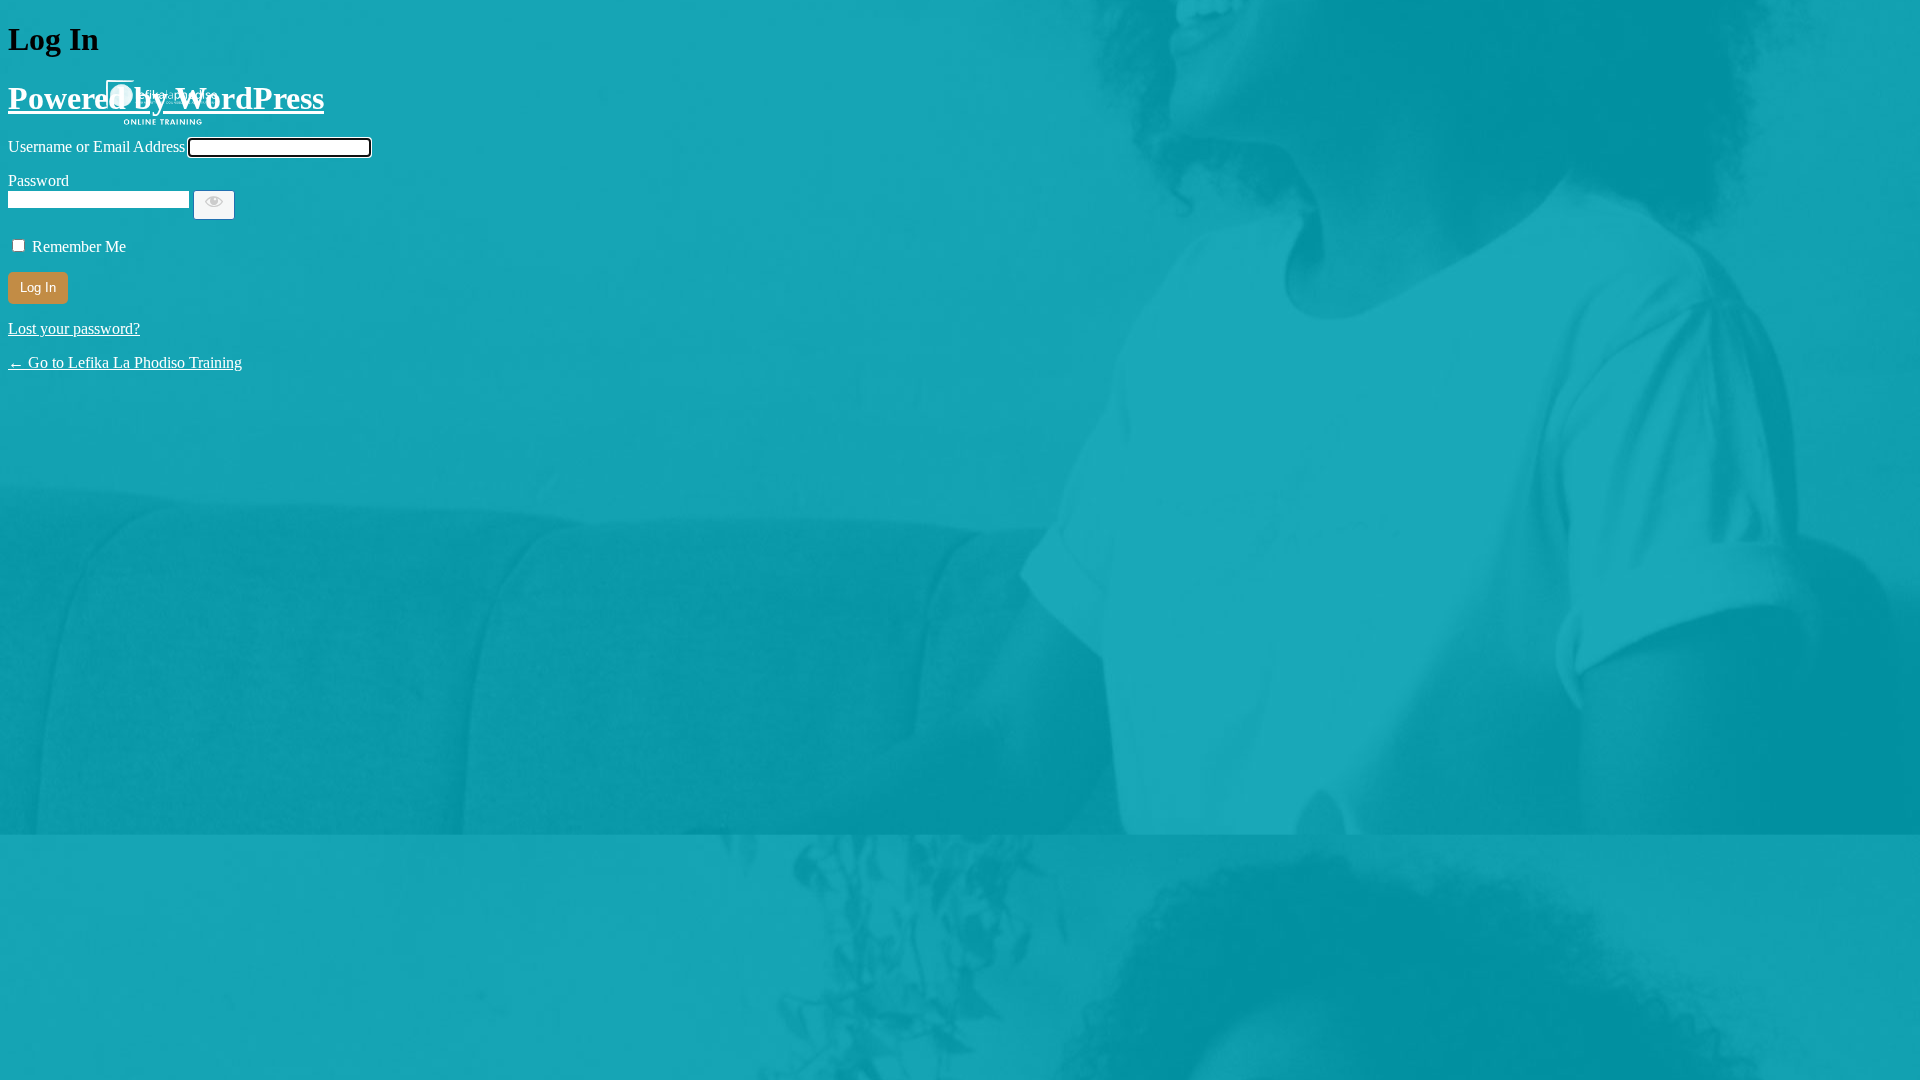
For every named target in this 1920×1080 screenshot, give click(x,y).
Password (38, 180)
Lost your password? (74, 328)
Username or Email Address (96, 146)
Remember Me (79, 246)
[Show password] (214, 205)
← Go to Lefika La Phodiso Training (125, 362)
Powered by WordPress (166, 98)
